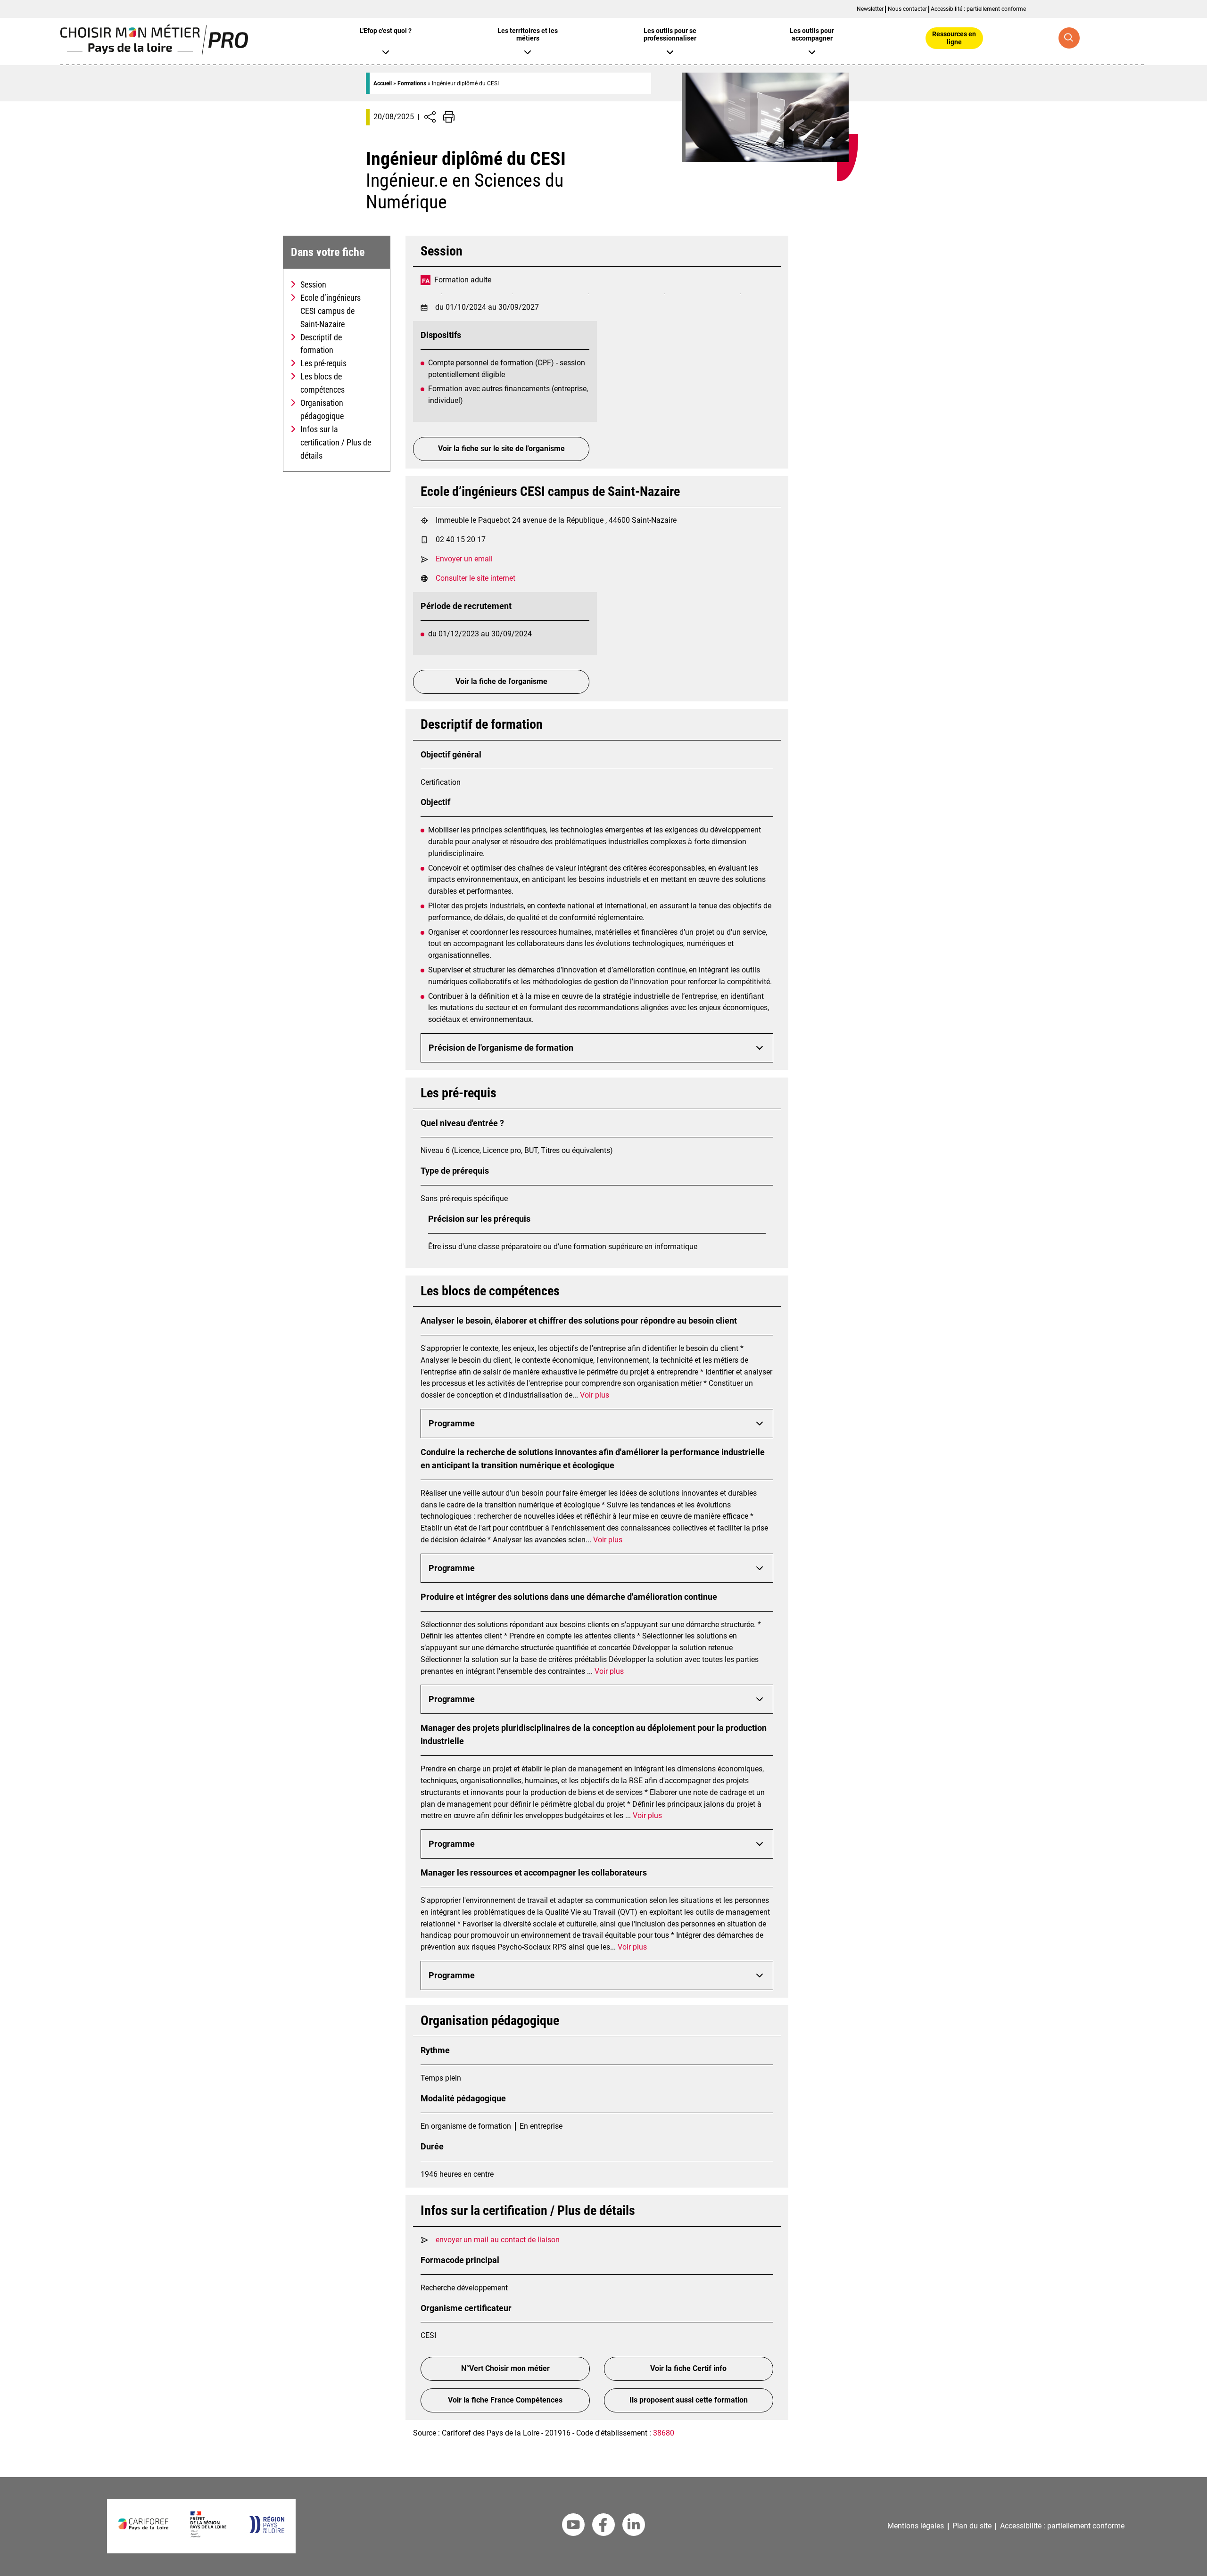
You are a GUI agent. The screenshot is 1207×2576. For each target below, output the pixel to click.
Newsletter (870, 9)
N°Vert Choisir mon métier (505, 2368)
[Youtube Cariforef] (573, 2527)
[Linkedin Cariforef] (634, 2527)
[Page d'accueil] (154, 53)
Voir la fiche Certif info (688, 2368)
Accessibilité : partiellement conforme (978, 9)
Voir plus (595, 1395)
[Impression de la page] (449, 117)
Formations (412, 83)
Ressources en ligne (954, 38)
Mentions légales (916, 2526)
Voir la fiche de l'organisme (501, 681)
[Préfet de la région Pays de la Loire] (208, 2535)
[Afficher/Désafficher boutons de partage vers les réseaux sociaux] (430, 117)
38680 (664, 2433)
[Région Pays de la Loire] (267, 2531)
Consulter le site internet (475, 578)
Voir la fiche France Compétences (505, 2400)
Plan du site (972, 2526)
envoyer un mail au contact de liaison (498, 2240)
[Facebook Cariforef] (603, 2527)
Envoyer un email (464, 559)
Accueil (383, 83)
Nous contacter (907, 9)
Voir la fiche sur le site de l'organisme (501, 449)
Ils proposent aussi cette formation (689, 2400)
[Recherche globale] (1069, 38)
